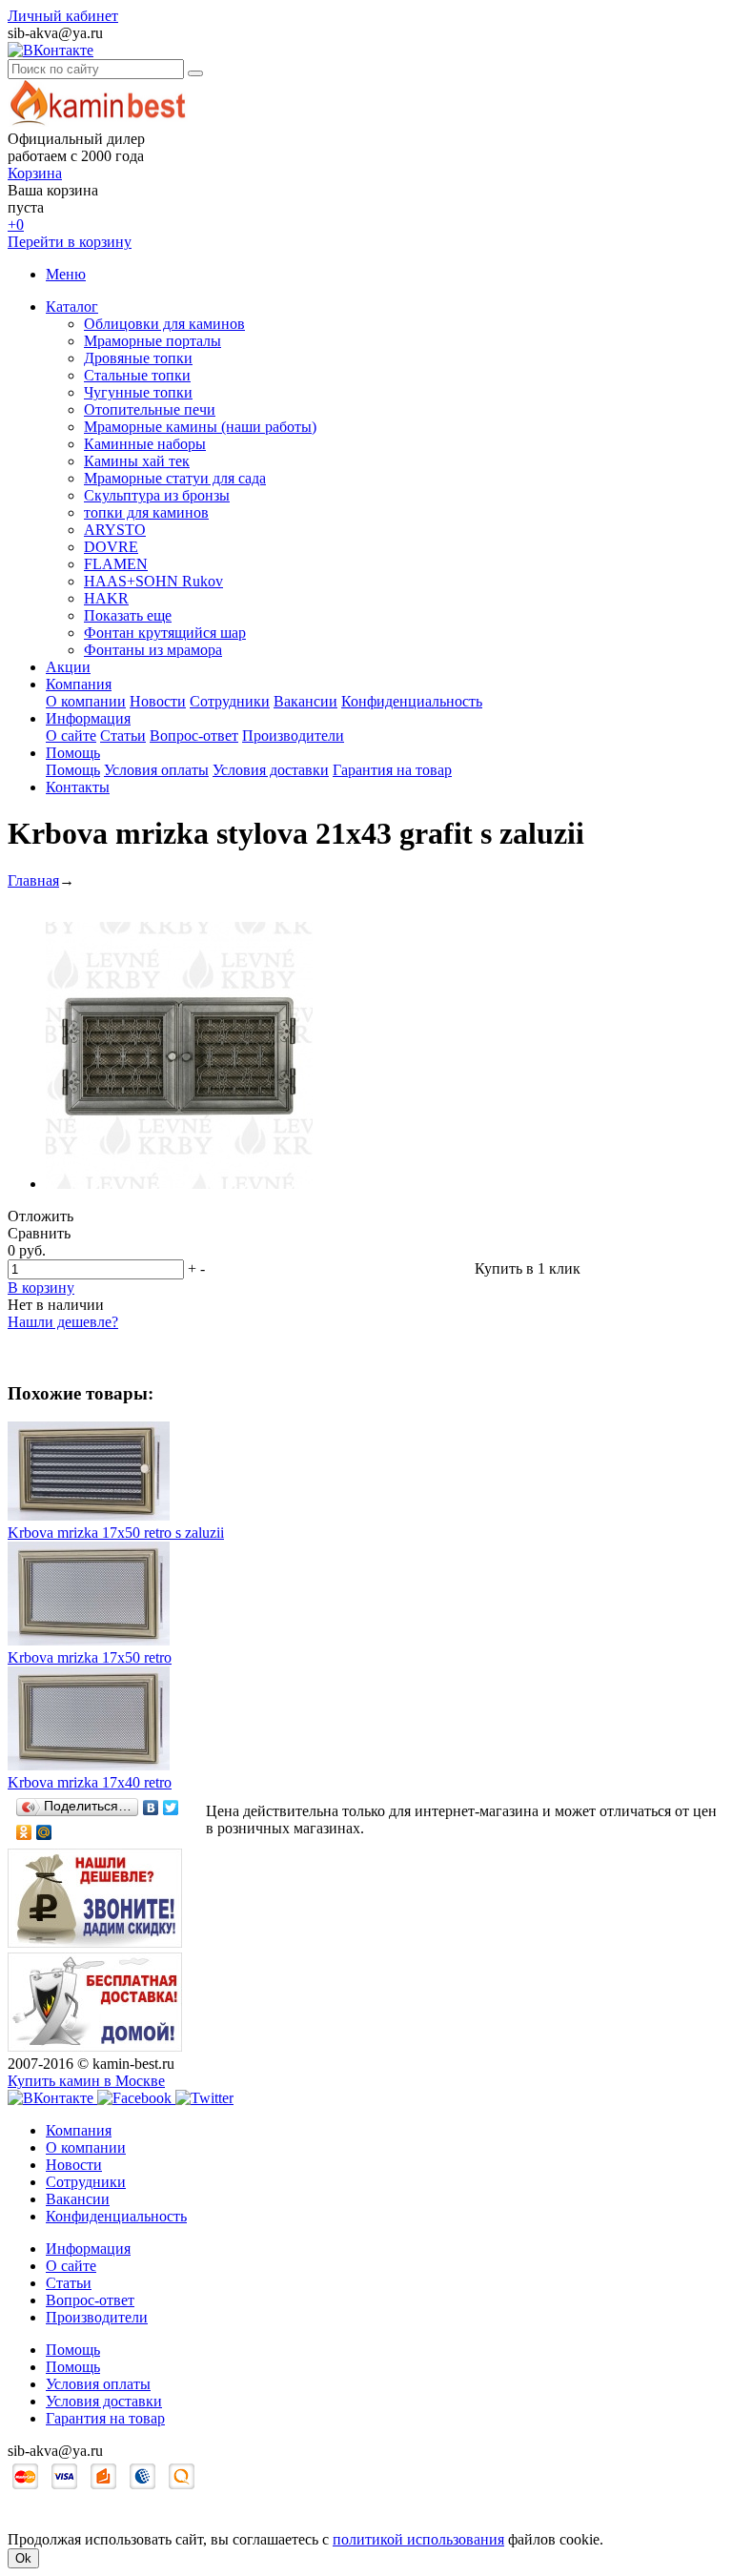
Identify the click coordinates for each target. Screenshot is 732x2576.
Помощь (73, 753)
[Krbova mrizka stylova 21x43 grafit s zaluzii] (179, 1184)
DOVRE (111, 547)
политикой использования (418, 2539)
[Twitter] (171, 1808)
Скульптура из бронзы (157, 495)
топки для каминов (146, 512)
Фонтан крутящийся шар (165, 633)
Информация (88, 718)
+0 (16, 225)
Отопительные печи (150, 409)
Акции (68, 667)
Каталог (72, 307)
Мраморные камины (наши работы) (200, 427)
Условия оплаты (156, 770)
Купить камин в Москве (86, 2081)
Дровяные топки (138, 358)
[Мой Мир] (44, 1832)
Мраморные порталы (152, 341)
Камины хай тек (137, 461)
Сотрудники (230, 701)
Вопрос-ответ (194, 736)
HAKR (106, 598)
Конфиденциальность (412, 701)
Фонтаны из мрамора (153, 650)
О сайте (71, 736)
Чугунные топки (138, 392)
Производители (293, 736)
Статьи (123, 736)
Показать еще (128, 615)
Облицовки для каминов (164, 324)
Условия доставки (271, 770)
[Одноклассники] (24, 1832)
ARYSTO (115, 530)
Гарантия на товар (392, 770)
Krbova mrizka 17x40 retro (90, 1782)
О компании (86, 701)
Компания (79, 684)
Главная (33, 880)
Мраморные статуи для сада (175, 478)
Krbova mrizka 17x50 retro (90, 1657)
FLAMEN (116, 564)
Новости (158, 701)
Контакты (78, 787)
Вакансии (305, 701)
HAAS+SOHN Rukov (153, 581)
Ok (23, 2558)
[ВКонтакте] (151, 1808)
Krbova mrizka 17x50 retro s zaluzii (116, 1533)
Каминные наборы (145, 444)
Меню (66, 274)
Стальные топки (137, 375)
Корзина (35, 173)
